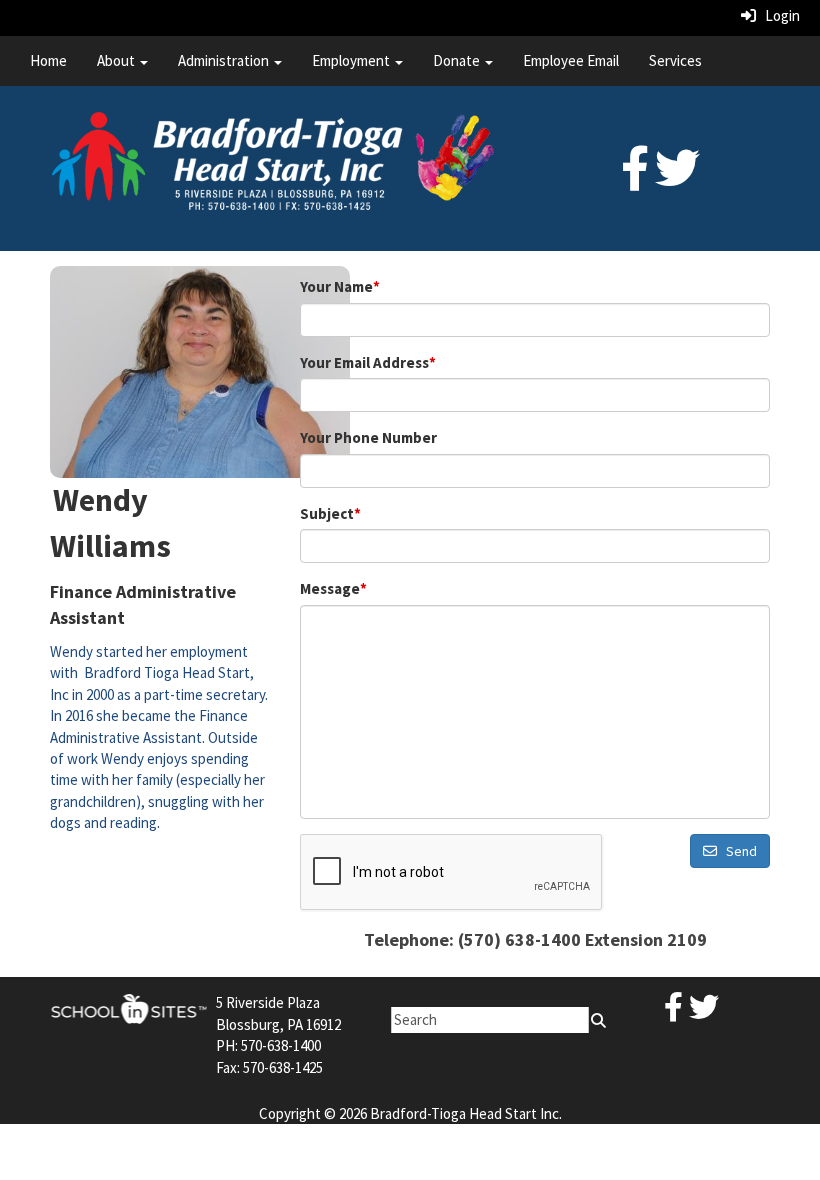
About (117, 60)
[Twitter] (677, 179)
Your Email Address (368, 362)
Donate (458, 60)
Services (675, 60)
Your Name (340, 286)
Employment (352, 60)
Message (333, 588)
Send (737, 851)
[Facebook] (635, 179)
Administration (225, 60)
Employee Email (571, 60)
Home (48, 60)
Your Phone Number (368, 437)
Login (778, 15)
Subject (330, 513)
